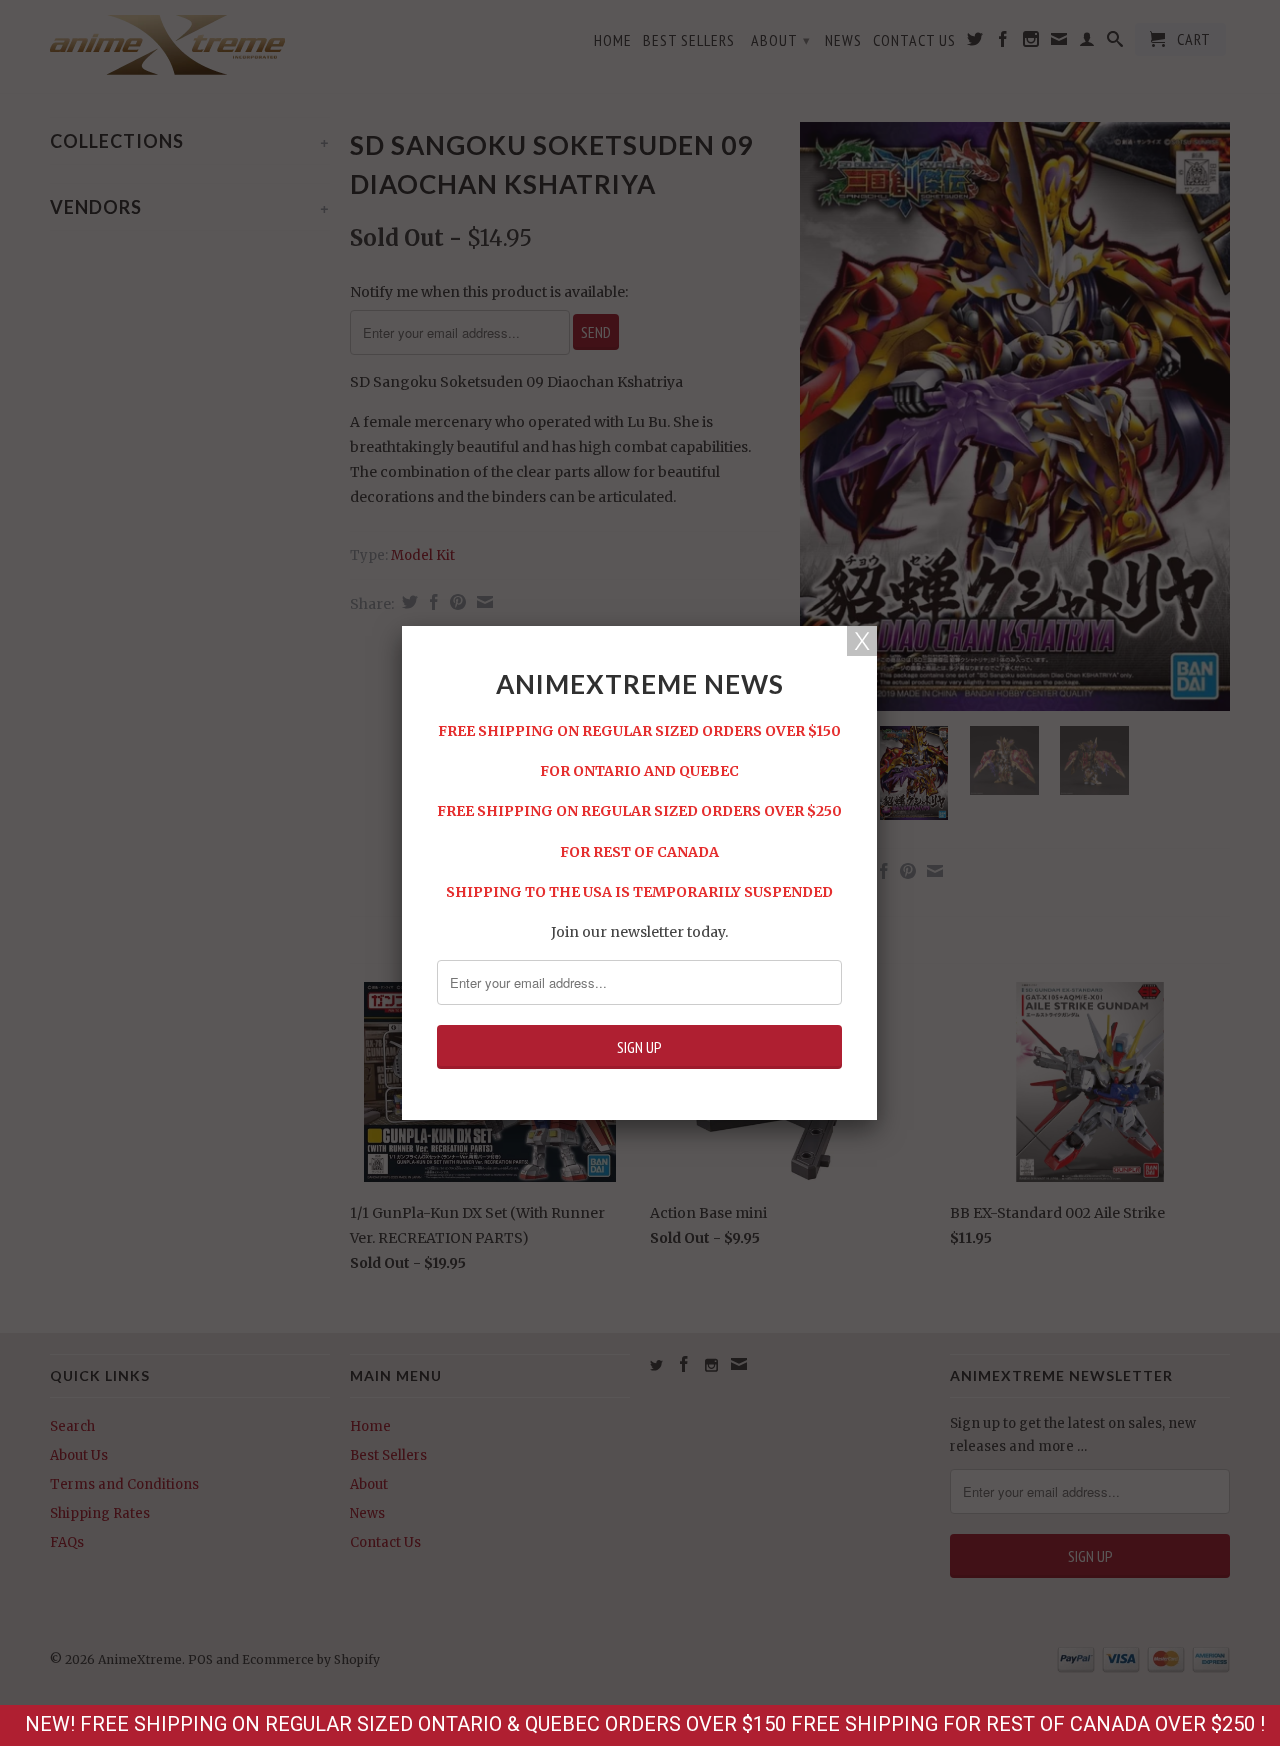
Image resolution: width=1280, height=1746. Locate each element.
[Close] (862, 641)
